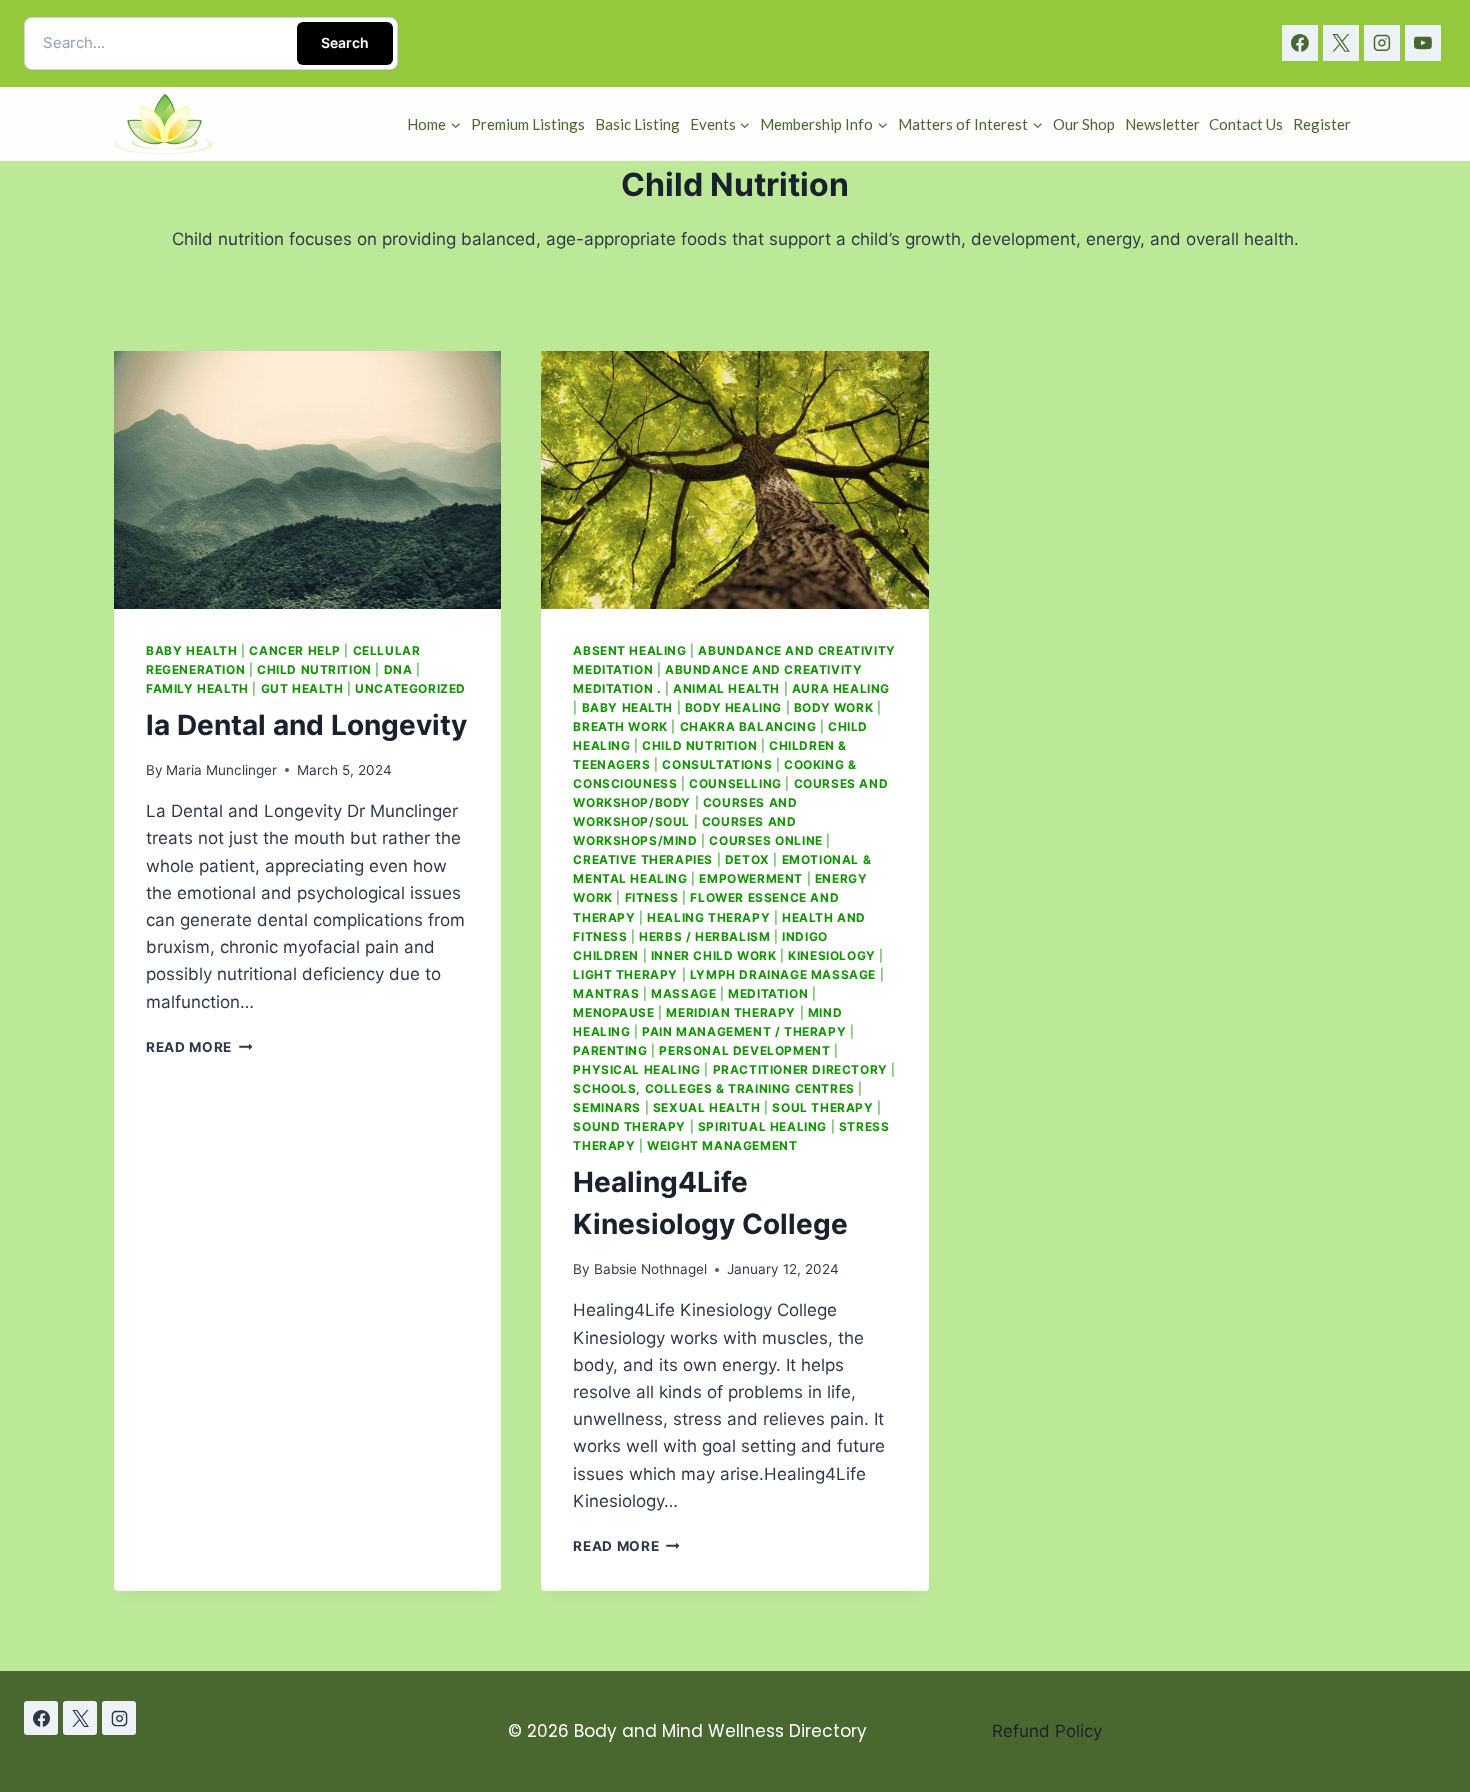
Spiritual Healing (762, 1126)
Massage (683, 993)
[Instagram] (1382, 43)
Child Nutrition (314, 669)
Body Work (833, 707)
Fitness (652, 897)
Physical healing (637, 1069)
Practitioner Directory (800, 1069)
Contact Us (1246, 124)
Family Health (197, 688)
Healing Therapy (708, 917)
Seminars (607, 1107)
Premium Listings (528, 124)
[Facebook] (1300, 43)
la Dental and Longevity (306, 725)
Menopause (613, 1012)
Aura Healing (841, 688)
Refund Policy (1047, 1731)
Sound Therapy (629, 1126)
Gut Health (302, 688)
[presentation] (307, 480)
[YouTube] (1423, 43)
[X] (1341, 43)
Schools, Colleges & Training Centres (713, 1088)
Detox (747, 859)
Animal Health (726, 688)
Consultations (717, 764)
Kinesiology (832, 955)
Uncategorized (410, 688)
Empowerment (751, 878)
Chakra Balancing (748, 726)
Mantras (606, 993)
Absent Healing (629, 650)
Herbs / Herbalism (704, 936)
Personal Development (744, 1050)
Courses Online (765, 840)
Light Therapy (625, 974)
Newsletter (1162, 124)
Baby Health (192, 650)
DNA (398, 669)
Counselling (735, 783)
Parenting (610, 1050)
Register (1322, 124)
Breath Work (620, 726)
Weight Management (722, 1145)
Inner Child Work (714, 955)
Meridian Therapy (731, 1012)
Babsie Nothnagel (650, 1269)
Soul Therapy (822, 1107)
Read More (199, 1047)
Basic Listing (637, 124)
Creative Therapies (643, 859)
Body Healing (733, 707)
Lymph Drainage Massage (783, 974)
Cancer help (295, 650)
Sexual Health (707, 1107)
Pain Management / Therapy (744, 1031)
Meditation (768, 993)
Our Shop (1084, 124)
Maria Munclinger (221, 770)
